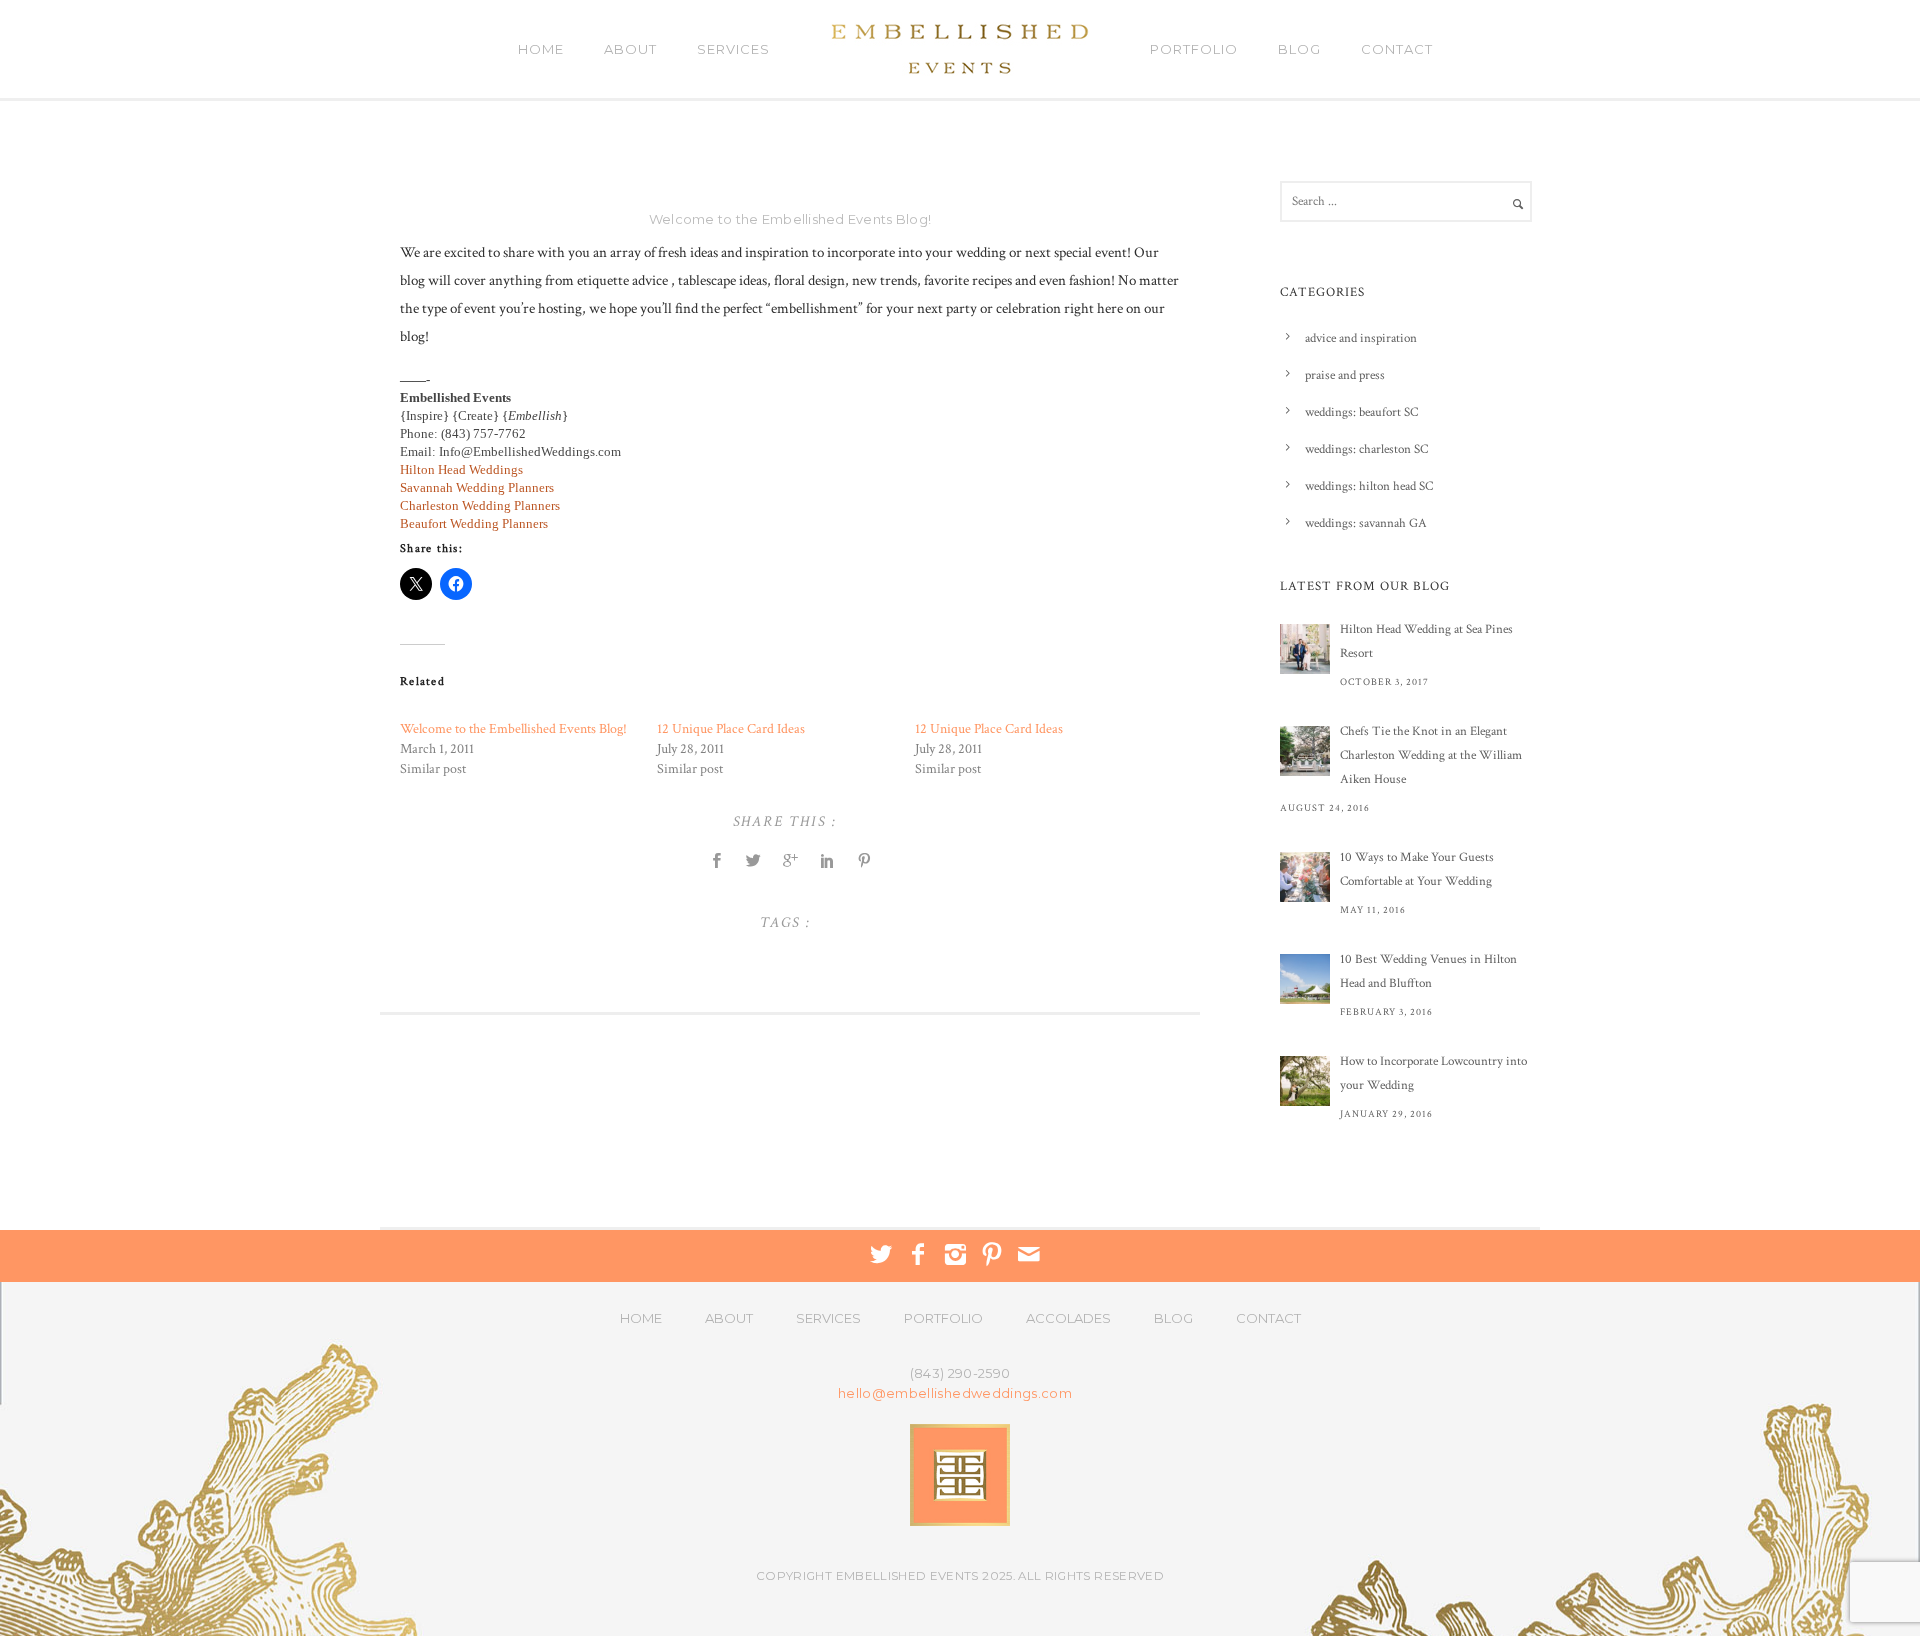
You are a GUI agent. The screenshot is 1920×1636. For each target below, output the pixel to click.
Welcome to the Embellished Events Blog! (790, 219)
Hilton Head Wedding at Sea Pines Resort (1426, 641)
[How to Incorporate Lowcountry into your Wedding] (1305, 1081)
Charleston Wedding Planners (480, 505)
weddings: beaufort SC (1361, 412)
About (630, 49)
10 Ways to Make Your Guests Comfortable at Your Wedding (1417, 869)
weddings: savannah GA (1366, 523)
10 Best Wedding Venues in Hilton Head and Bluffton (1428, 971)
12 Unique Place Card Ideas (731, 729)
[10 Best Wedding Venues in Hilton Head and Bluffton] (1305, 979)
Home (541, 49)
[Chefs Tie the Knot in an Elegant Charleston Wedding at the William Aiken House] (1305, 751)
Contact (1397, 49)
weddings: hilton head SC (1369, 486)
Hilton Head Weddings (461, 469)
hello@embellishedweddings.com (955, 1393)
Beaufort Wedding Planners (474, 523)
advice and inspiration (1361, 338)
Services (733, 49)
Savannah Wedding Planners (477, 487)
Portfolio (1194, 49)
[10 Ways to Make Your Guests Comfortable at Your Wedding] (1305, 877)
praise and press (1345, 375)
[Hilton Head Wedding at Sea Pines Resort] (1305, 649)
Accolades (1068, 1318)
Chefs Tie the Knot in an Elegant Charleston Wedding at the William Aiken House (1431, 755)
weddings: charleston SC (1366, 449)
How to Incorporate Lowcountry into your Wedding (1433, 1073)
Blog (1299, 49)
